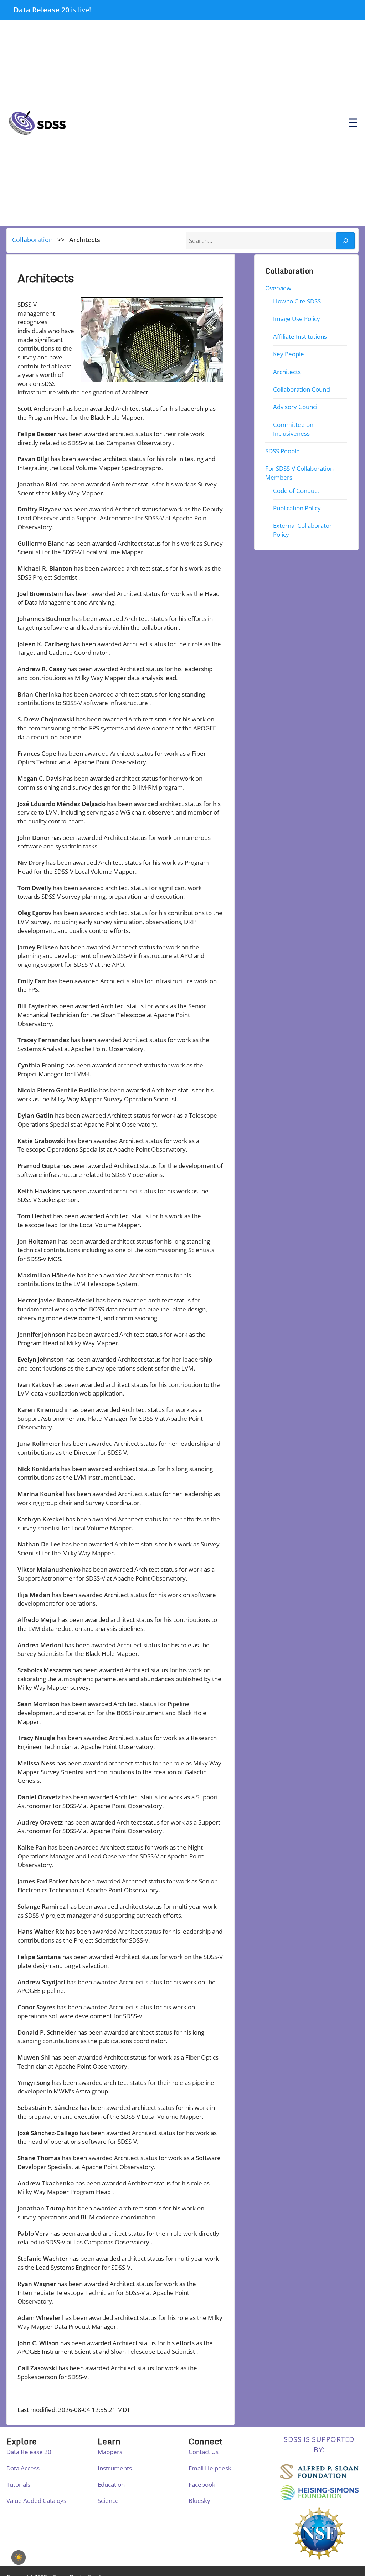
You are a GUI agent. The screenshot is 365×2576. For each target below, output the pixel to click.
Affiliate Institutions (300, 336)
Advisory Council (296, 407)
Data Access (23, 2468)
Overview (279, 288)
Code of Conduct (296, 490)
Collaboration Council (302, 389)
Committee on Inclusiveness (293, 429)
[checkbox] (19, 2557)
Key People (289, 354)
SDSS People (283, 451)
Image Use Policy (297, 319)
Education (111, 2485)
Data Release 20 (41, 10)
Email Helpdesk (210, 2468)
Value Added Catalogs (36, 2501)
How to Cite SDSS (297, 301)
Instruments (115, 2468)
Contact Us (204, 2452)
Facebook (202, 2485)
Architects (287, 372)
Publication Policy (297, 508)
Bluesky (199, 2501)
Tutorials (18, 2485)
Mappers (110, 2452)
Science (108, 2501)
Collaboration (32, 240)
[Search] (345, 241)
